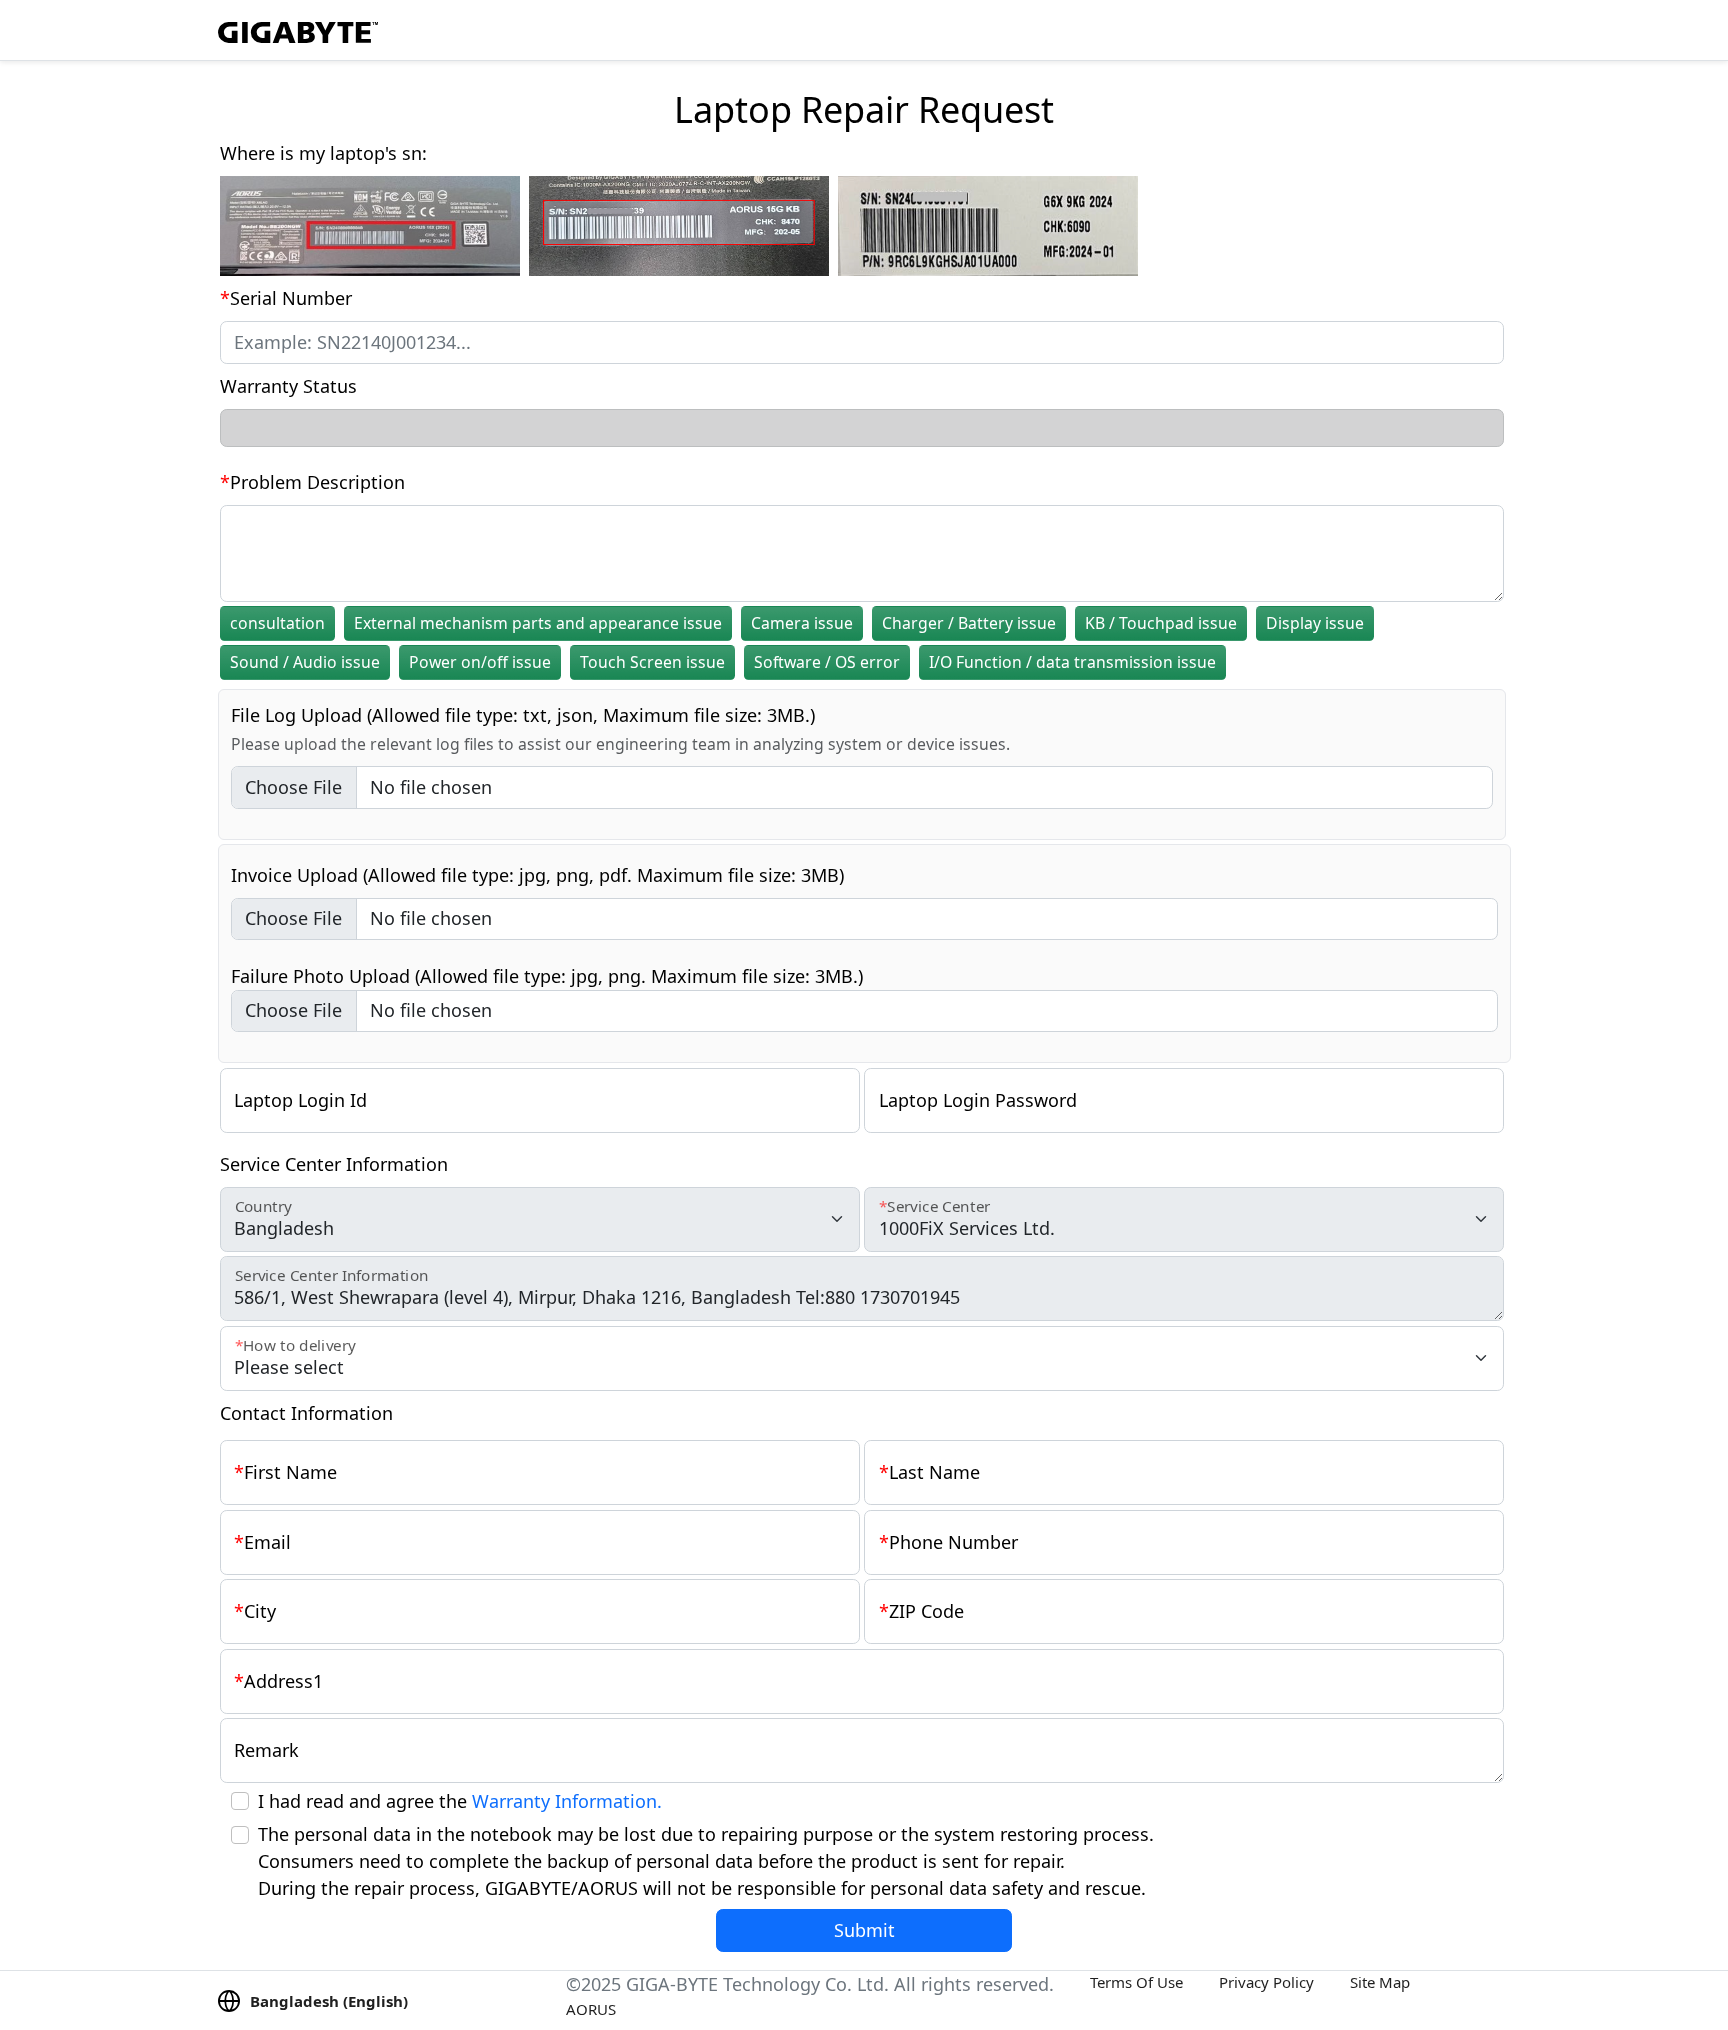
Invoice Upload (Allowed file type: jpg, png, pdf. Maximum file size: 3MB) (537, 875)
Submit (864, 1930)
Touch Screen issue (652, 662)
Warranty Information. (567, 1801)
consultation (277, 623)
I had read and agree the (460, 1801)
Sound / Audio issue (305, 662)
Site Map (1380, 1982)
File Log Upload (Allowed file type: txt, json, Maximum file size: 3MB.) (523, 715)
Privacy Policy (1266, 1982)
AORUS (591, 2009)
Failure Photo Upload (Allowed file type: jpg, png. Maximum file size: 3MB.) (547, 976)
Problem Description (317, 482)
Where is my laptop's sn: (323, 153)
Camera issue (802, 623)
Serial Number (291, 298)
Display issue (1315, 623)
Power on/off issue (480, 662)
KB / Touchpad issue (1161, 623)
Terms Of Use (1136, 1982)
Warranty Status (288, 386)
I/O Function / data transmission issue (1072, 662)
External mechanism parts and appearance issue (538, 623)
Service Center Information (334, 1164)
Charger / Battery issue (969, 623)
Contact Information (306, 1413)
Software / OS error (827, 662)
